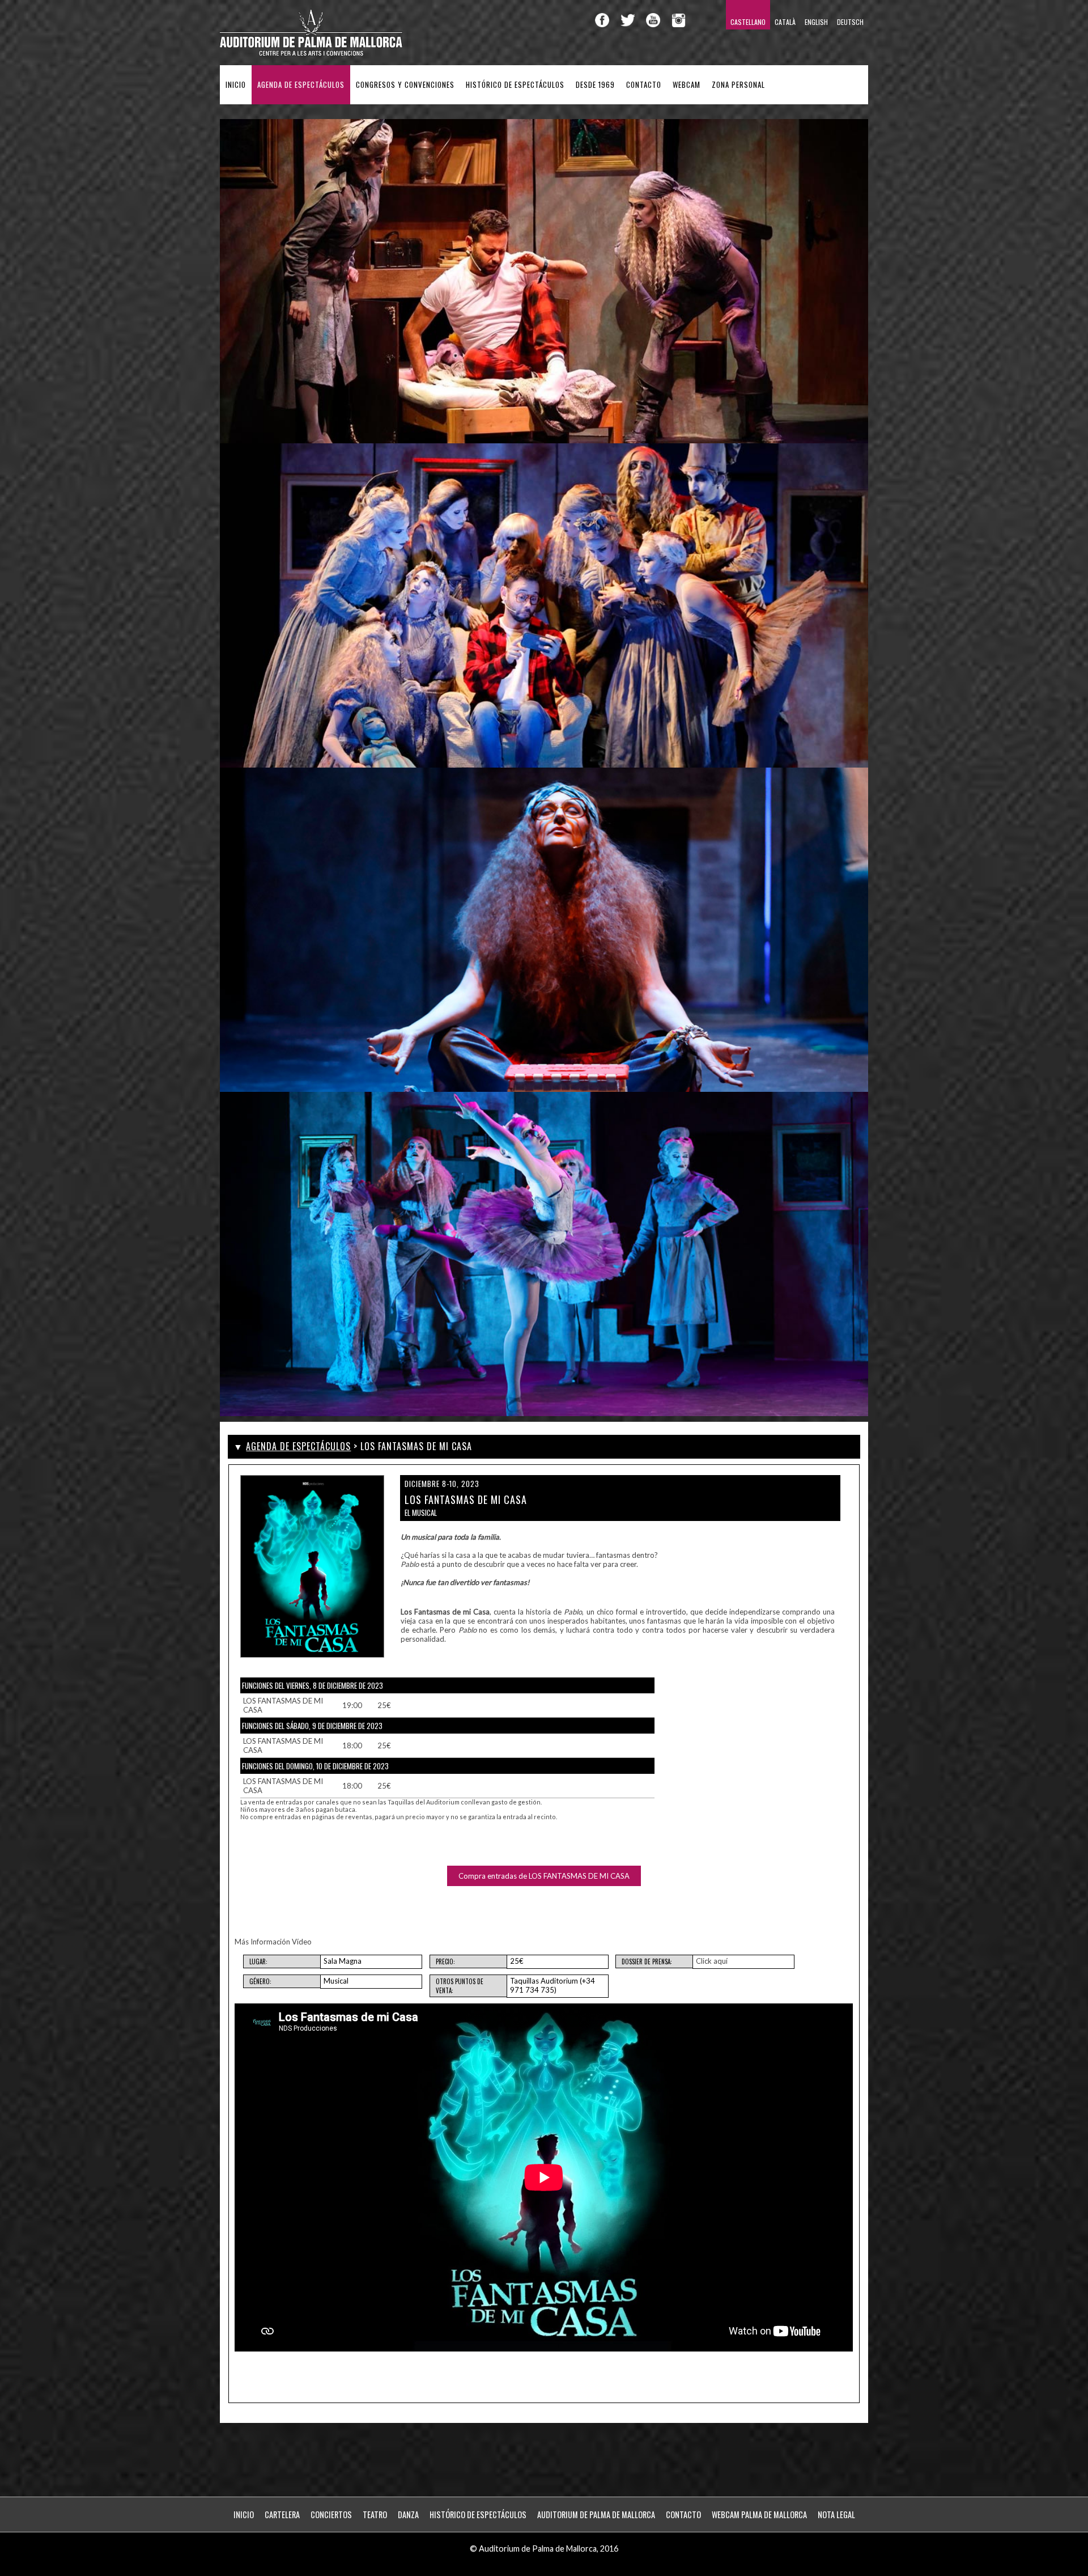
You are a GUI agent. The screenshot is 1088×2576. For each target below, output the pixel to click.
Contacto (644, 85)
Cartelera (282, 2514)
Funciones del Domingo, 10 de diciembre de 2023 (315, 1766)
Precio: (445, 1961)
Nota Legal (836, 2514)
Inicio (236, 85)
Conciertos (331, 2514)
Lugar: (258, 1961)
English (816, 22)
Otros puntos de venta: (460, 1986)
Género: (260, 1981)
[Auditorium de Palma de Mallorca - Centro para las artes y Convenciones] (312, 54)
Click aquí (712, 1961)
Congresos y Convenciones (405, 85)
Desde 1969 (595, 85)
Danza (408, 2514)
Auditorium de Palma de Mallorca (596, 2514)
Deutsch (850, 22)
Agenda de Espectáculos (301, 85)
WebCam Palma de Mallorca (759, 2514)
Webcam (687, 85)
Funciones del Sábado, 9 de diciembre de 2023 (312, 1726)
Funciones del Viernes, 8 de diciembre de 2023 (313, 1685)
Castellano (748, 22)
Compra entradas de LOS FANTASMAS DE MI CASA (544, 1876)
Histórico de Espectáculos (515, 85)
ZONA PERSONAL (738, 85)
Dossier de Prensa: (647, 1961)
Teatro (375, 2514)
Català (785, 22)
